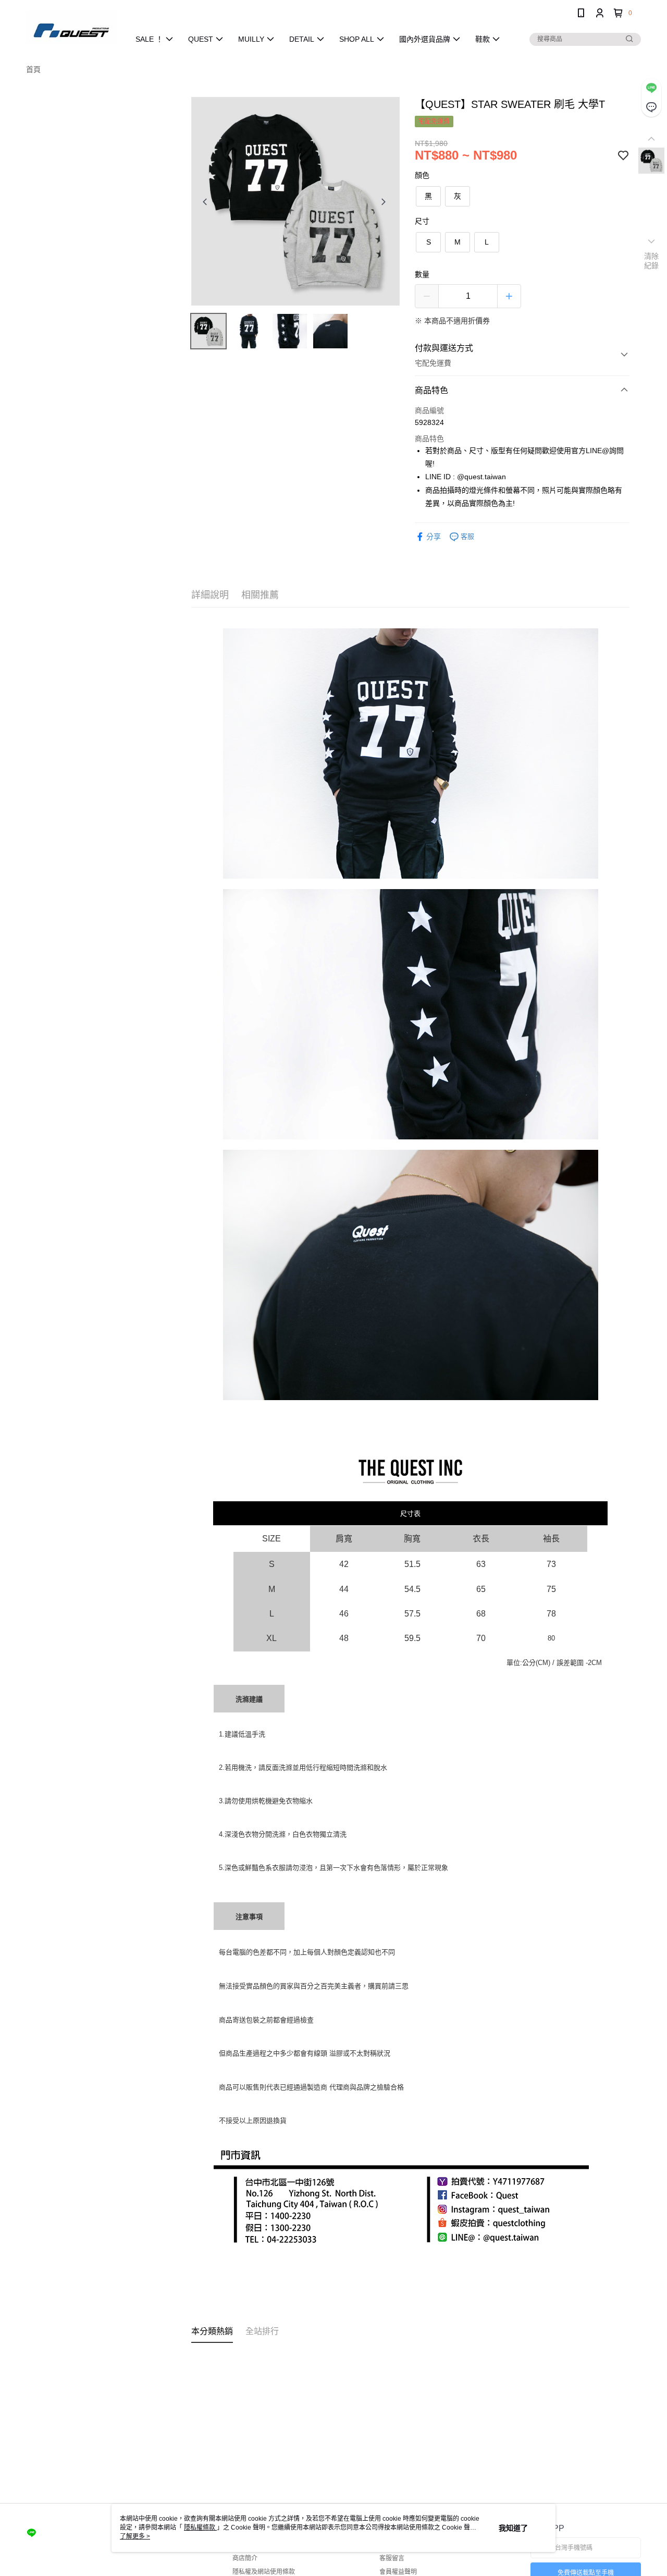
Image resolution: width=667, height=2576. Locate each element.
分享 (434, 537)
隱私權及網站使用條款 (264, 2572)
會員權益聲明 (398, 2572)
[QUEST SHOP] (71, 27)
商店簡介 (245, 2558)
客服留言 (392, 2558)
